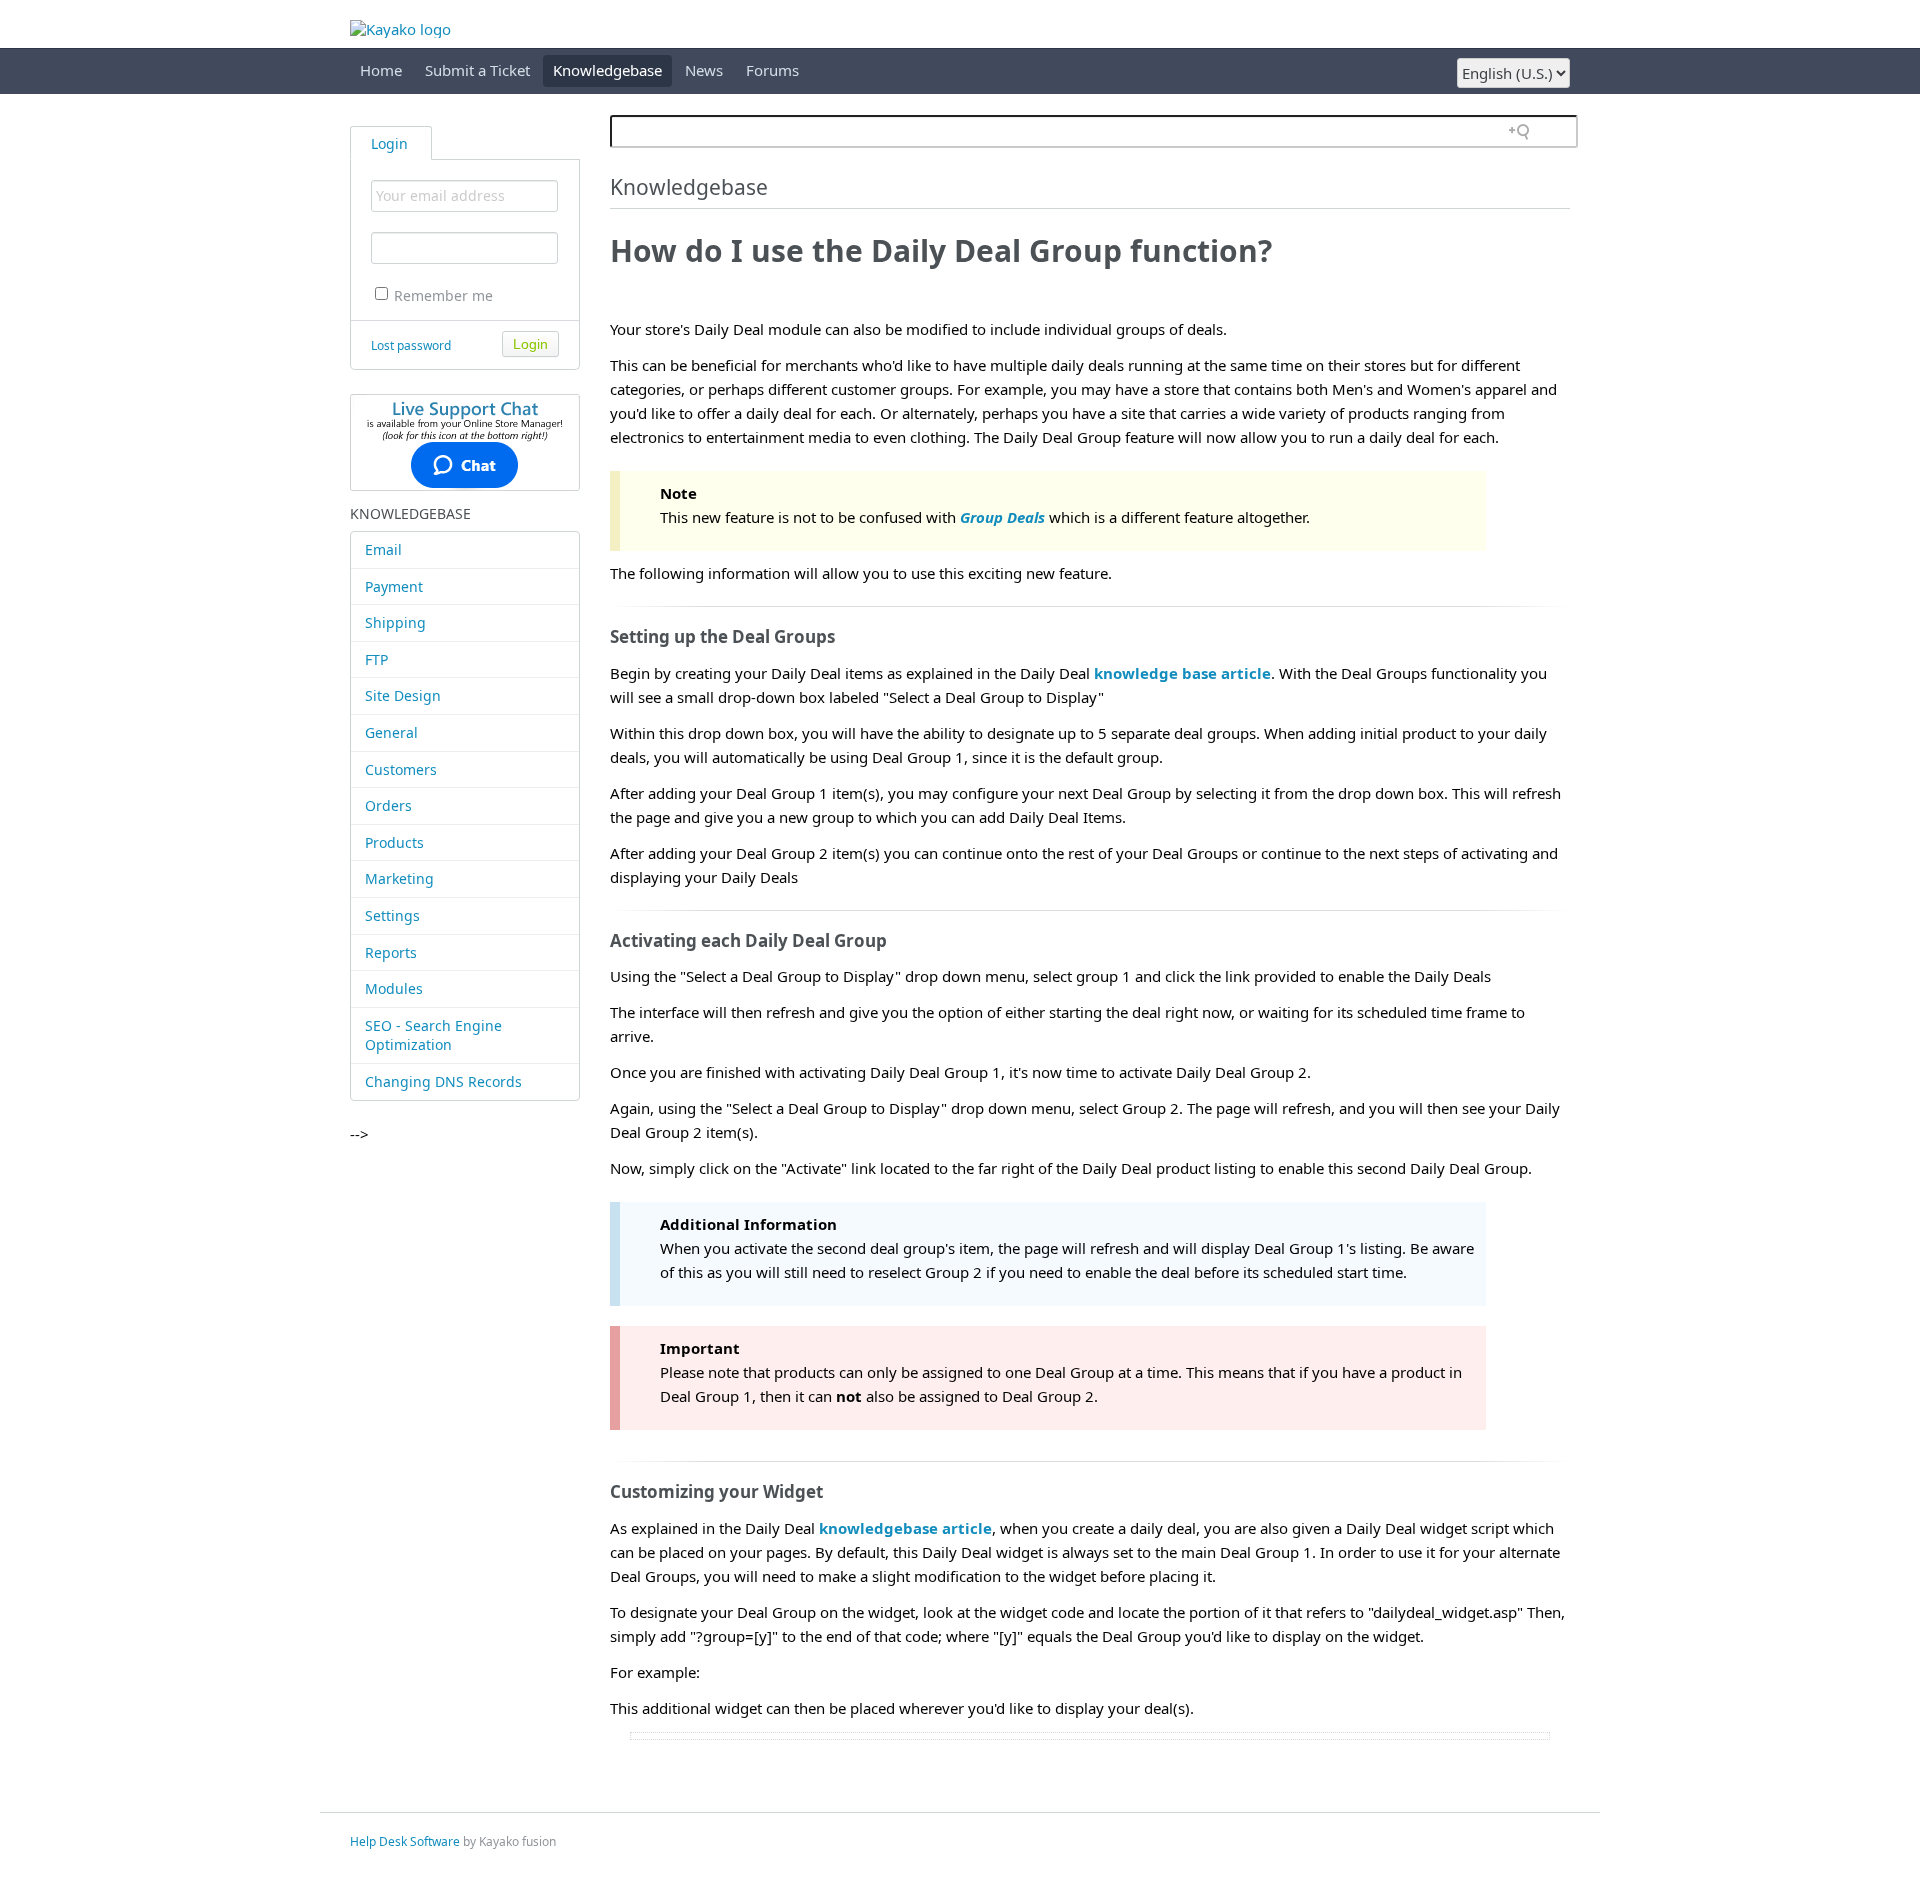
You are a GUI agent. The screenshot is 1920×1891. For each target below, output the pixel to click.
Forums (772, 70)
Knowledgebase (607, 70)
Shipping (395, 622)
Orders (388, 805)
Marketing (399, 878)
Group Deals (1002, 517)
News (704, 70)
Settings (392, 915)
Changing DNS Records (443, 1081)
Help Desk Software (405, 1841)
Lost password (411, 345)
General (391, 732)
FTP (376, 659)
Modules (394, 988)
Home (381, 70)
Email (383, 549)
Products (394, 842)
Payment (394, 586)
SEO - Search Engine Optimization (433, 1035)
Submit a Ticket (477, 70)
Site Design (403, 695)
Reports (391, 952)
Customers (401, 769)
